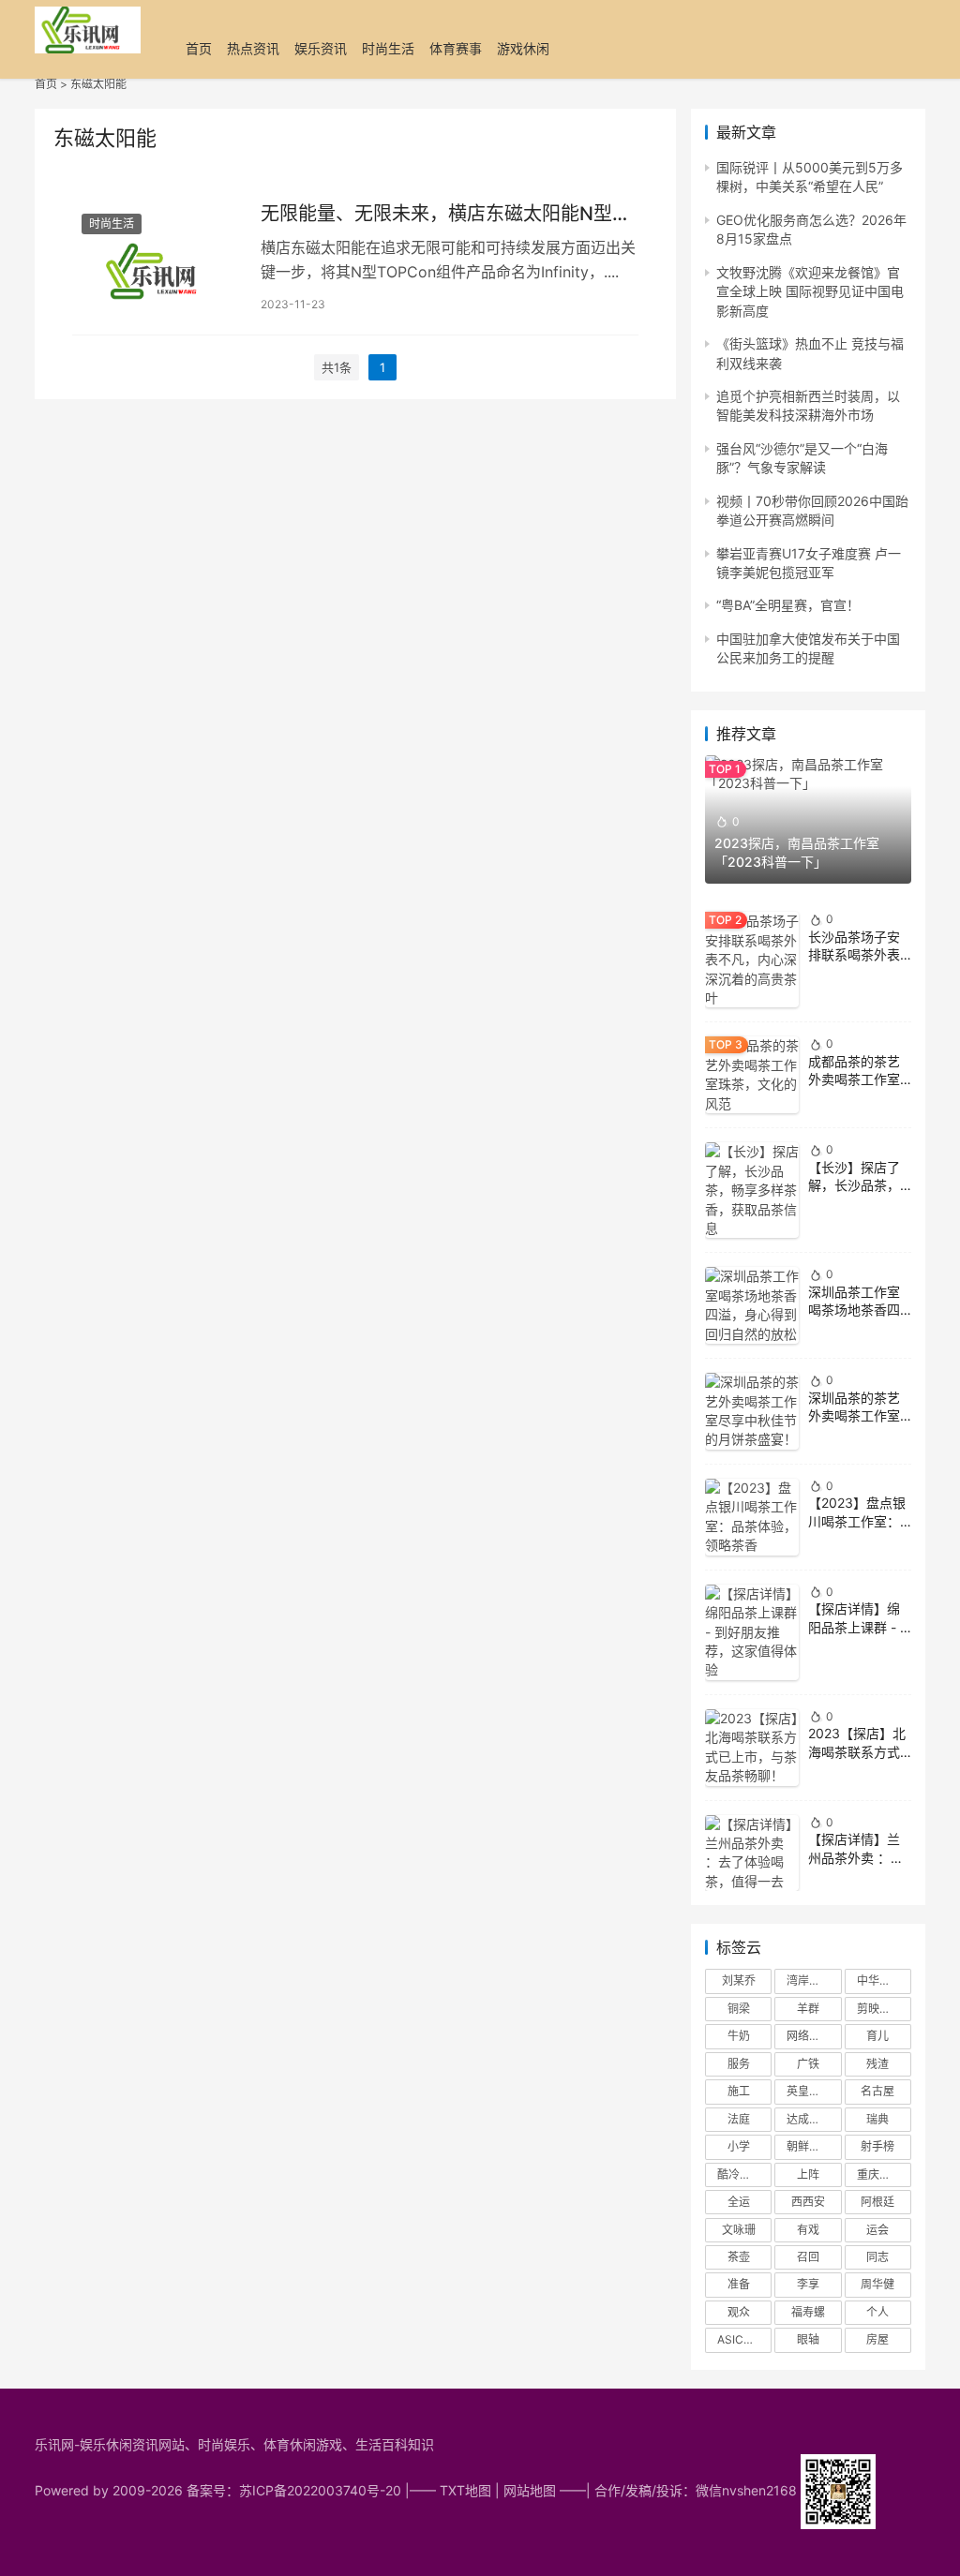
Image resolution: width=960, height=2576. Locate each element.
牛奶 (739, 2036)
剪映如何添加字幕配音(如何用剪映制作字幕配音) (884, 2009)
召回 (808, 2257)
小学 (739, 2146)
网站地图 (530, 2490)
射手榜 (877, 2146)
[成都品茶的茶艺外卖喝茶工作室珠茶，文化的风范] (752, 1075)
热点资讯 (253, 48)
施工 (739, 2091)
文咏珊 (739, 2230)
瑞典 (877, 2119)
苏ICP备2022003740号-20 (322, 2490)
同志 (877, 2257)
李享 (808, 2284)
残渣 (877, 2064)
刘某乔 (739, 1980)
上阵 (808, 2174)
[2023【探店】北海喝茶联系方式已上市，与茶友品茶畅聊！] (752, 1748)
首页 (199, 48)
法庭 (739, 2119)
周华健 (877, 2284)
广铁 (808, 2064)
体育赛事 (456, 48)
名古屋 (877, 2091)
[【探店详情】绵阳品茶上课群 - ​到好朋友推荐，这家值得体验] (752, 1632)
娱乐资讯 (321, 48)
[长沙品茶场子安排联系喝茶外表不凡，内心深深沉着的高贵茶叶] (752, 960)
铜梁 (739, 2009)
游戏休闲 (523, 48)
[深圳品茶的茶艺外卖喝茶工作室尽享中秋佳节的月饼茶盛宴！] (752, 1411)
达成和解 (809, 2119)
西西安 (808, 2202)
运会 (877, 2230)
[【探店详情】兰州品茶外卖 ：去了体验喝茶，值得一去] (752, 1854)
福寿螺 (808, 2312)
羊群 (808, 2009)
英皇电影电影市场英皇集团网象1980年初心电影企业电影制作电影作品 (814, 2091)
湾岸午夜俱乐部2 (814, 1980)
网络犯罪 (809, 2036)
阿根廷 (877, 2202)
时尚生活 (388, 48)
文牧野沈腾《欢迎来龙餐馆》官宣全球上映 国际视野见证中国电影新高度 (810, 291)
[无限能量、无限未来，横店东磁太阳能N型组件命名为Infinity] (157, 258)
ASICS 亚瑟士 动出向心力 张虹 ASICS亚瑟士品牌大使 (744, 2339)
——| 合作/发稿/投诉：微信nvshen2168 (680, 2490)
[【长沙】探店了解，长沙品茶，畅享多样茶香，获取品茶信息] (752, 1190)
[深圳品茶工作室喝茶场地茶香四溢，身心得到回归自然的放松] (752, 1305)
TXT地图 (465, 2490)
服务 (739, 2064)
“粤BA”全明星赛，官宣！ (788, 605)
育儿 (877, 2036)
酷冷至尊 (740, 2174)
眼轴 (808, 2339)
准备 (739, 2284)
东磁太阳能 (98, 84)
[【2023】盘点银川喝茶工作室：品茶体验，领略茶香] (752, 1517)
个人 (877, 2312)
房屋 (877, 2339)
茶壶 (739, 2257)
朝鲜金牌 (809, 2146)
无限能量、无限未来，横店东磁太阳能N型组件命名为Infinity (446, 214)
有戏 (808, 2230)
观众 (739, 2312)
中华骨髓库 (884, 1980)
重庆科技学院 (884, 2174)
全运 (739, 2202)
